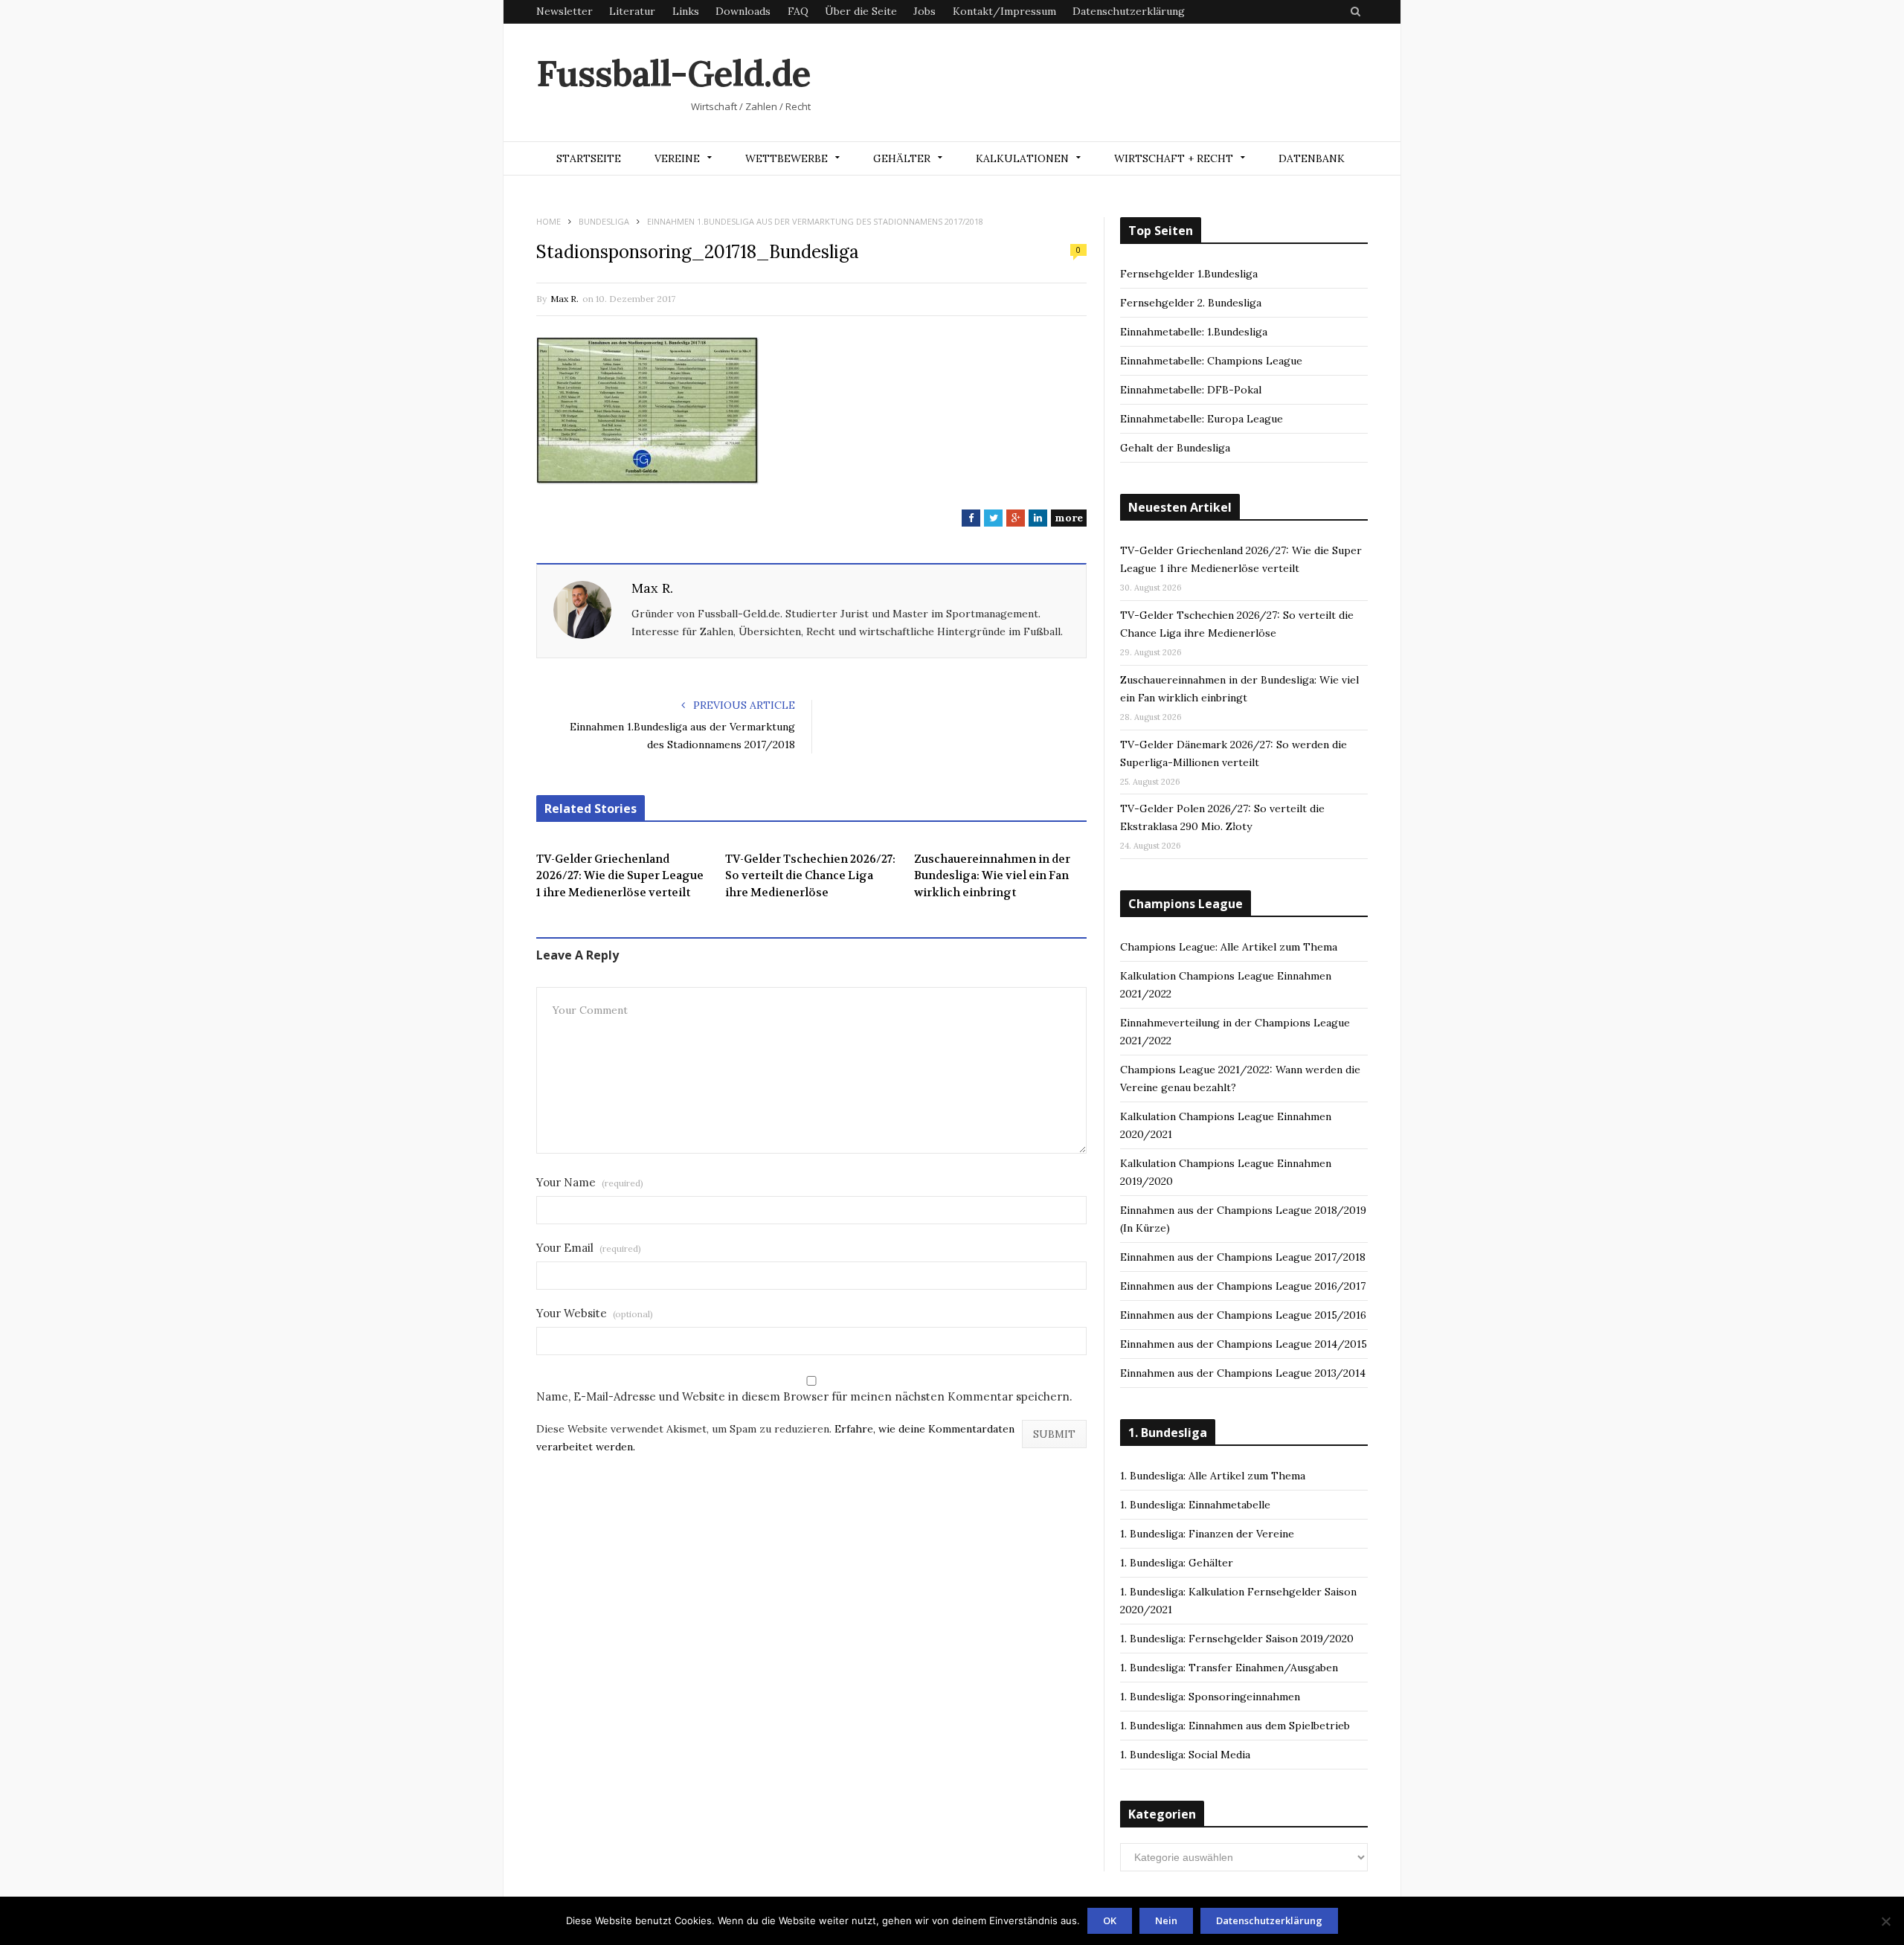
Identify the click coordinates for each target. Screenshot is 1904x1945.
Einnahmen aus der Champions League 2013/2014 (1243, 1373)
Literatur (632, 11)
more (1069, 518)
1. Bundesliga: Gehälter (1177, 1563)
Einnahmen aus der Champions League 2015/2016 (1243, 1315)
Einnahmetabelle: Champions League (1211, 361)
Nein (1166, 1920)
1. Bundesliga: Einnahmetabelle (1195, 1505)
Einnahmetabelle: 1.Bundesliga (1194, 332)
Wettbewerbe (787, 158)
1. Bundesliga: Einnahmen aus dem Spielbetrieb (1235, 1726)
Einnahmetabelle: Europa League (1202, 419)
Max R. (565, 299)
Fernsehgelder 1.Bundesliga (1189, 274)
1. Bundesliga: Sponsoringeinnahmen (1210, 1697)
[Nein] (1885, 1921)
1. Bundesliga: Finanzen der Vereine (1207, 1534)
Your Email (589, 1248)
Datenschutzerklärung (1129, 11)
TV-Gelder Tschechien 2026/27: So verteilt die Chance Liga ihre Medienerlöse (810, 876)
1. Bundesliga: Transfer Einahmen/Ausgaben (1229, 1668)
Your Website (595, 1313)
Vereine (677, 158)
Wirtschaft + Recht (1174, 158)
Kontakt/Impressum (1004, 11)
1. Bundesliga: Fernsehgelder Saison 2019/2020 (1237, 1639)
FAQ (798, 11)
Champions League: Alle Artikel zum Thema (1229, 947)
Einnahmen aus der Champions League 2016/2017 (1243, 1286)
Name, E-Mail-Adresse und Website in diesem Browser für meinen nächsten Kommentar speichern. (804, 1396)
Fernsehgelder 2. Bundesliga (1191, 303)
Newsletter (565, 11)
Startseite (589, 158)
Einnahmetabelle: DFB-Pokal (1191, 390)
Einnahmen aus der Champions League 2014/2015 (1244, 1344)
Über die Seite (861, 11)
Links (686, 11)
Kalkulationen (1022, 158)
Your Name (590, 1182)
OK (1110, 1920)
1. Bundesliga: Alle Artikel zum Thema (1213, 1476)
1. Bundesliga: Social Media (1185, 1755)
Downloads (743, 11)
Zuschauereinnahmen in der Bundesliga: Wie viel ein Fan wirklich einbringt (992, 876)
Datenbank (1312, 158)
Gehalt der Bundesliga (1175, 448)
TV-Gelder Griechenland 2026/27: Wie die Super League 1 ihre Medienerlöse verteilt (620, 876)
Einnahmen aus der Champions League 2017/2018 (1243, 1257)
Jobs (924, 11)
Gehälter (902, 158)
